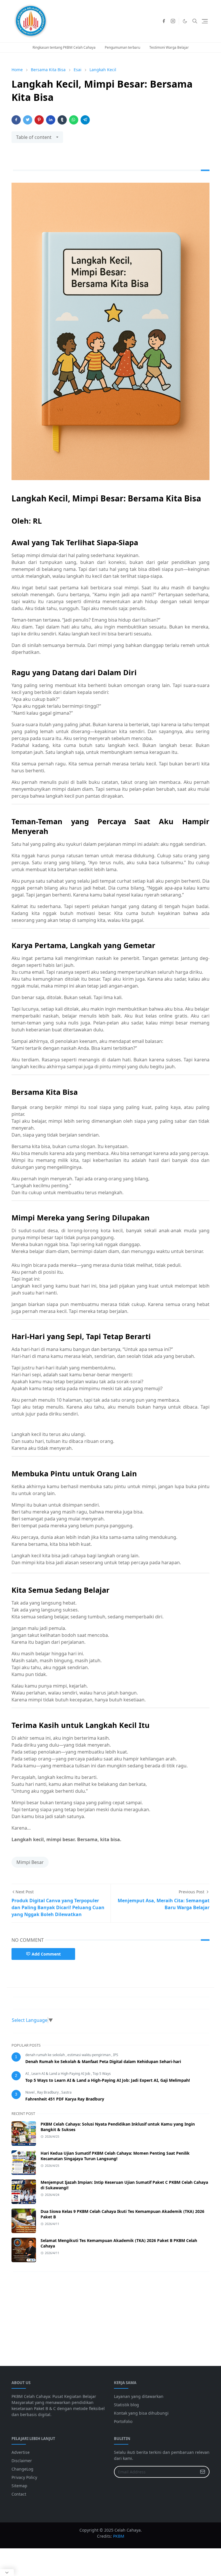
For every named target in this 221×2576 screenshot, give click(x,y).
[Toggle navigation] (205, 21)
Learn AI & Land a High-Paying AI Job (61, 2074)
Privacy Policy (24, 2477)
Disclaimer (22, 2461)
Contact (19, 2494)
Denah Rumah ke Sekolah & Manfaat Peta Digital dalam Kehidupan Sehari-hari (103, 2061)
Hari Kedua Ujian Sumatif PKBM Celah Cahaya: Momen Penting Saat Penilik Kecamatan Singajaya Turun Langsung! (115, 2156)
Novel (30, 2092)
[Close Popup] (7, 2573)
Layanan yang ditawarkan (139, 2396)
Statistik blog (126, 2405)
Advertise (21, 2452)
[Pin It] (39, 120)
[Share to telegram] (85, 120)
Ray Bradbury (48, 2092)
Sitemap (19, 2486)
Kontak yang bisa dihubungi (141, 2413)
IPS (116, 2055)
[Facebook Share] (16, 120)
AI (27, 2074)
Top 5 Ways (102, 2074)
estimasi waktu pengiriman (89, 2055)
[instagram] (173, 21)
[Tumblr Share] (62, 120)
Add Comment (46, 1954)
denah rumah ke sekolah (45, 2055)
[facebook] (164, 21)
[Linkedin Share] (51, 120)
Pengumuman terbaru (122, 47)
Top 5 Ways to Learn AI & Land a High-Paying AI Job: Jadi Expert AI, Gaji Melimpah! (108, 2080)
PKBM (119, 2536)
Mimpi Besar (30, 1862)
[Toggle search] (195, 21)
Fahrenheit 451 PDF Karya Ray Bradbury (65, 2099)
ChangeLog (22, 2469)
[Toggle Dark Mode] (185, 21)
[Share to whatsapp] (74, 120)
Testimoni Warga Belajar (169, 47)
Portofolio (123, 2421)
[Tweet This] (28, 120)
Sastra (66, 2092)
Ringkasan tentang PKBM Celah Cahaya (64, 47)
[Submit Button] (203, 2472)
